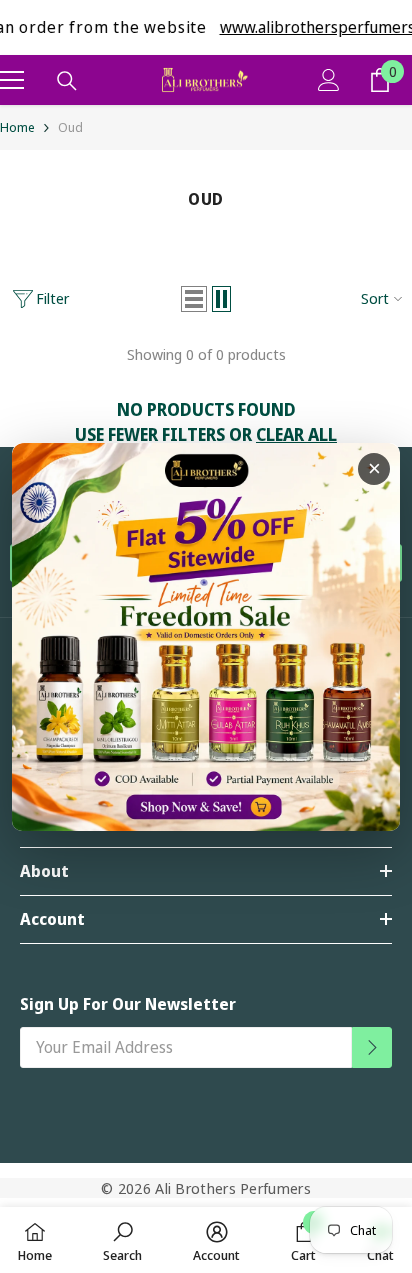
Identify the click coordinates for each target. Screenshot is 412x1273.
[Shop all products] (206, 637)
